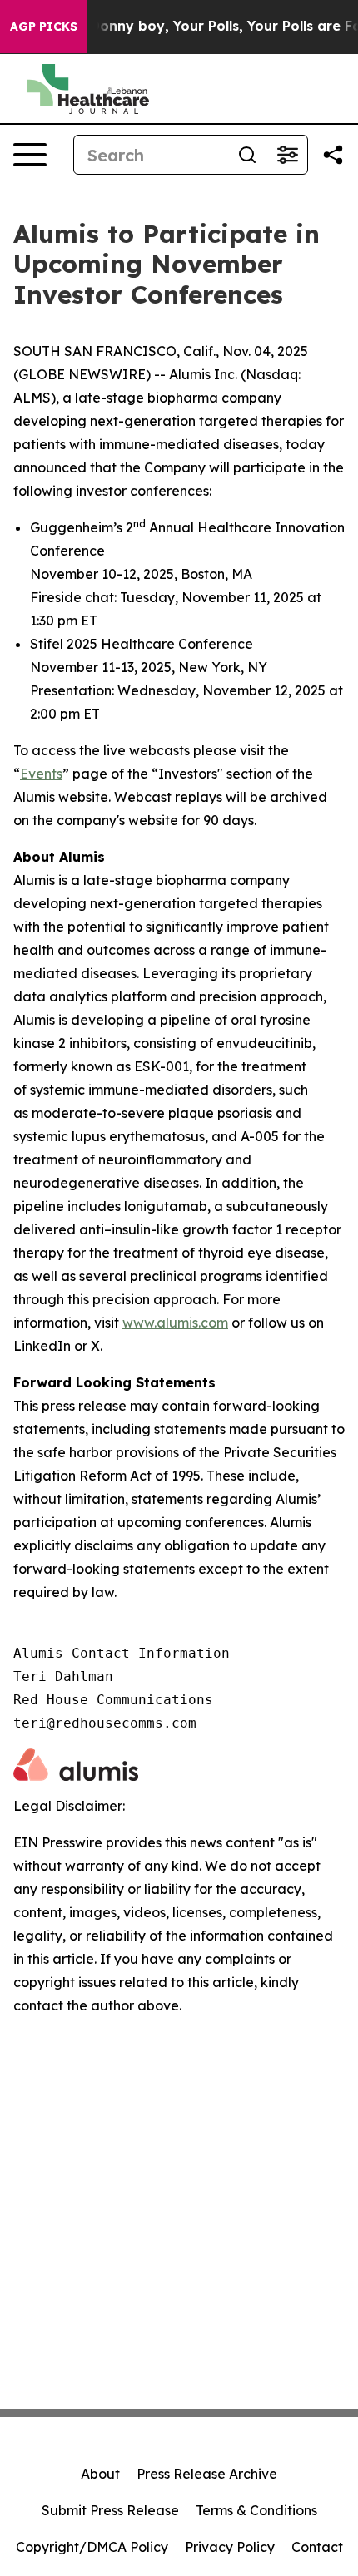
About (100, 2474)
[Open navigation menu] (30, 155)
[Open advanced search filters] (287, 155)
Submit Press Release (110, 2510)
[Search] (247, 155)
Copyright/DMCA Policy (92, 2547)
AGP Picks (44, 27)
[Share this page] (333, 155)
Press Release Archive (207, 2474)
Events (41, 774)
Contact (317, 2547)
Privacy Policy (230, 2547)
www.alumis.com (175, 1323)
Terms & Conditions (256, 2510)
